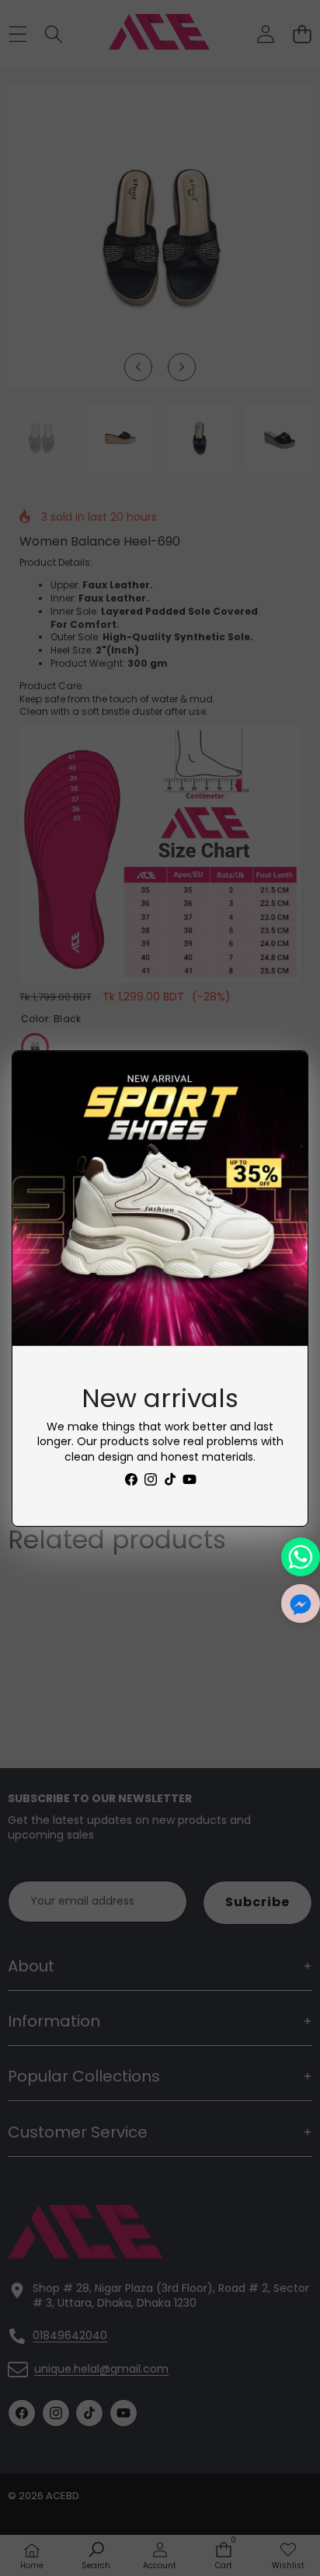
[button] (301, 1603)
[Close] (280, 1079)
